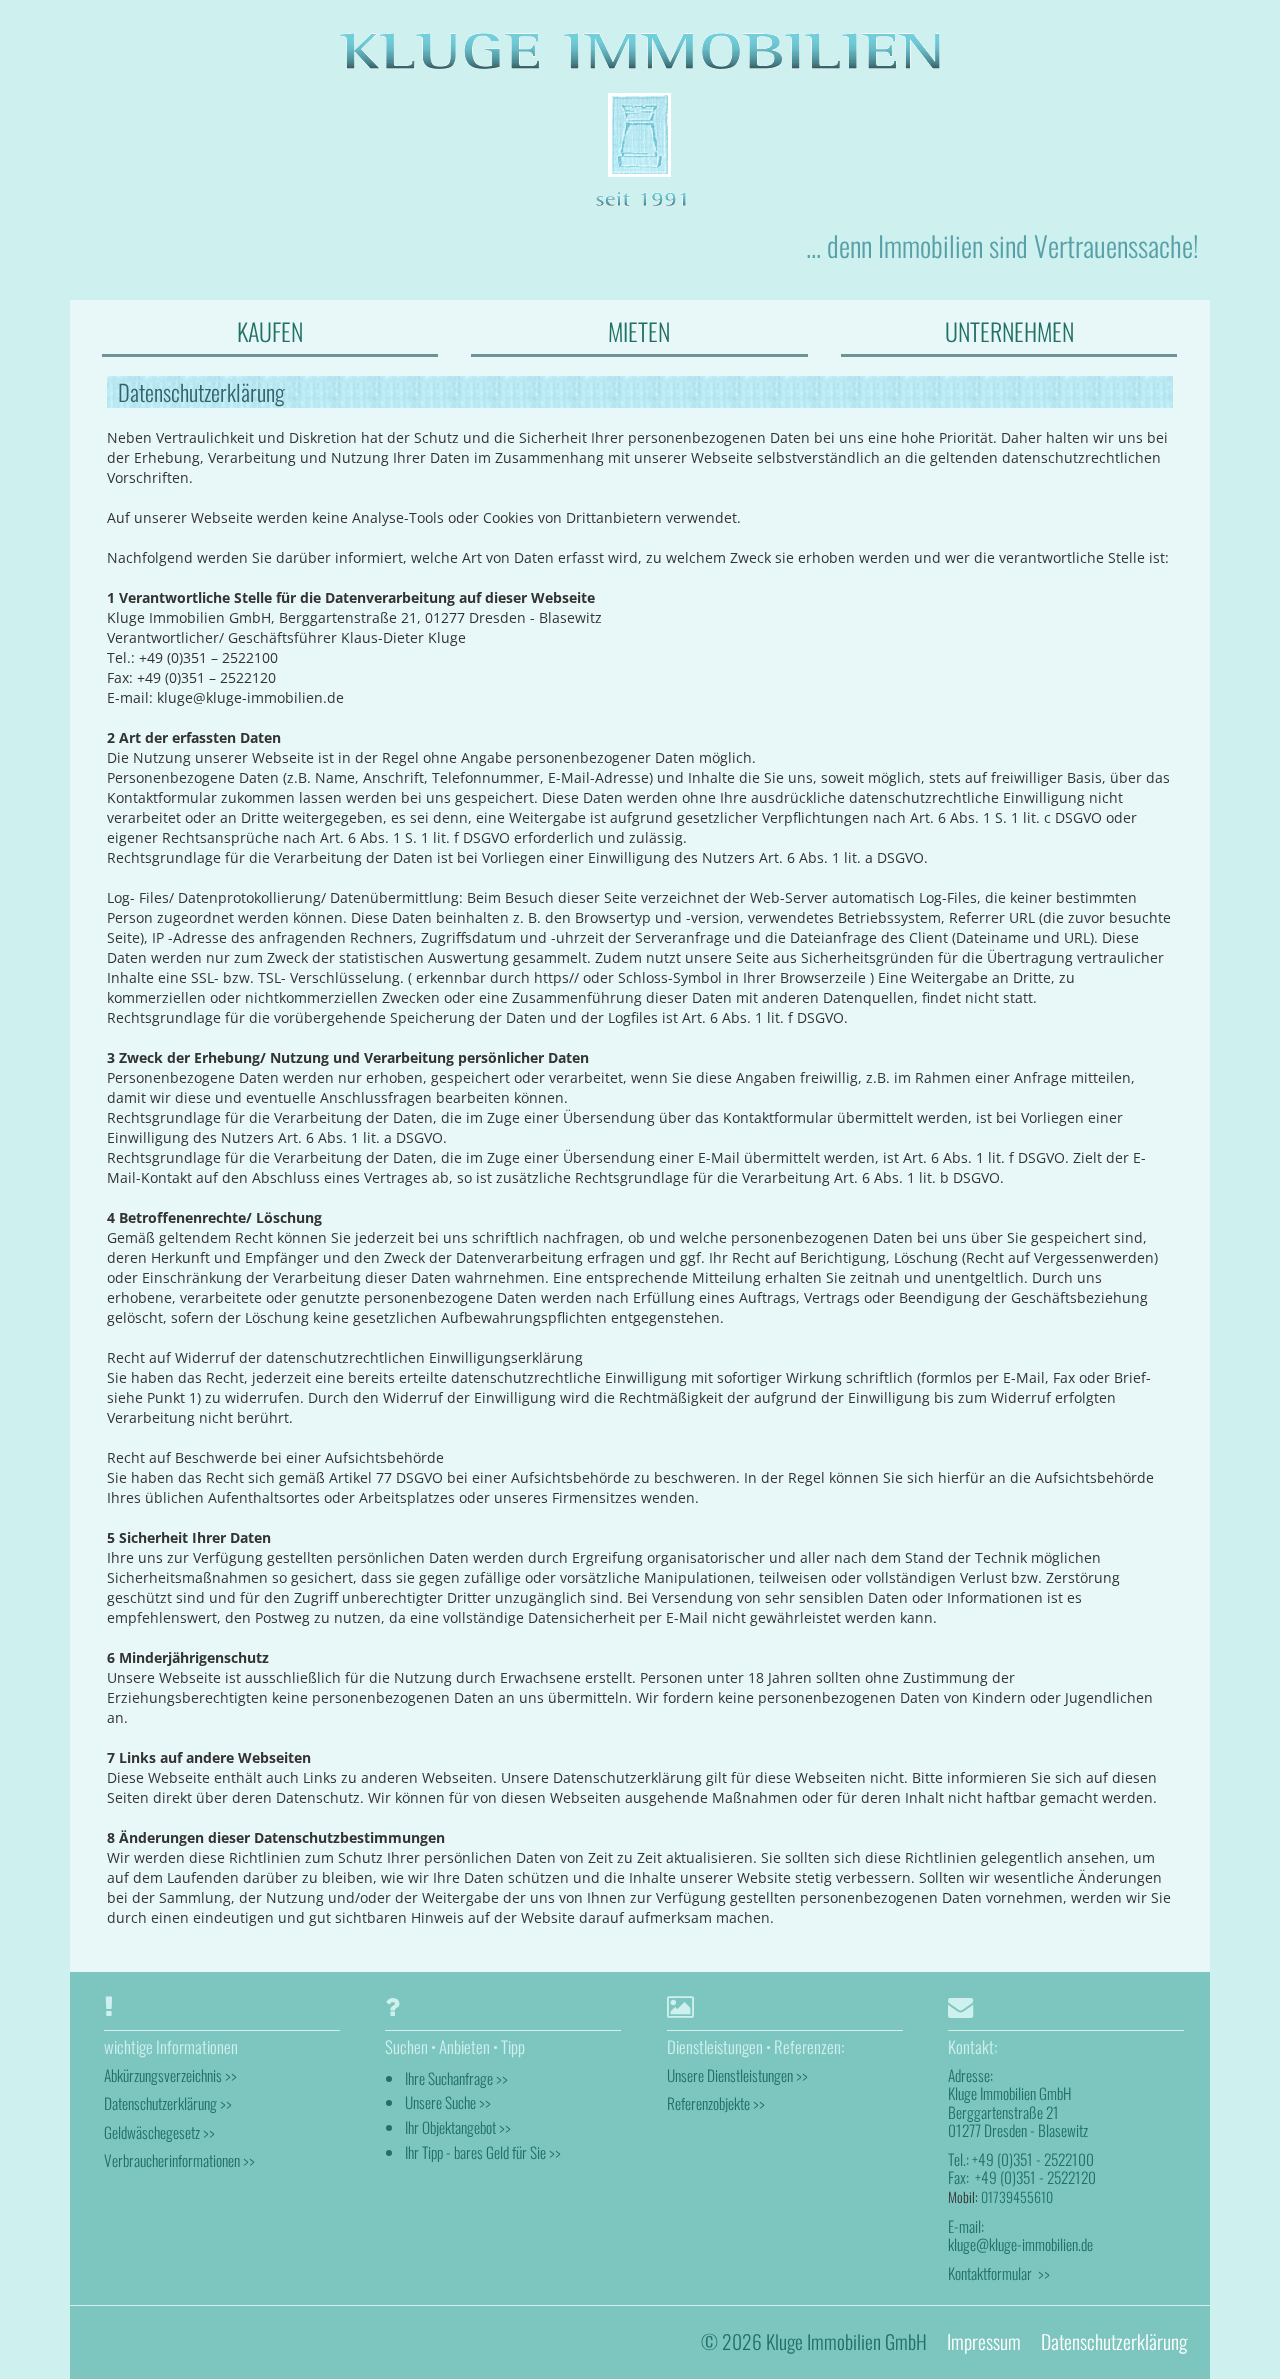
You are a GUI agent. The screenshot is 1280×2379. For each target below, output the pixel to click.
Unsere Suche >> (448, 2102)
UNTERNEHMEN (1009, 331)
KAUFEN (270, 331)
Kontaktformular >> (999, 2273)
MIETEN (639, 331)
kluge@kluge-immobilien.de (1020, 2244)
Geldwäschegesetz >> (159, 2132)
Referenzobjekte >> (716, 2103)
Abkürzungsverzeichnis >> (170, 2075)
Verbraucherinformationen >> (179, 2160)
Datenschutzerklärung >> (168, 2103)
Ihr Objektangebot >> (458, 2127)
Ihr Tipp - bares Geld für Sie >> (483, 2152)
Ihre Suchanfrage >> (456, 2078)
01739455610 (1017, 2196)
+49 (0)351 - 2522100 (1033, 2159)
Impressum (984, 2341)
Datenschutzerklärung (1114, 2341)
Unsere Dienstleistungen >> (737, 2075)
